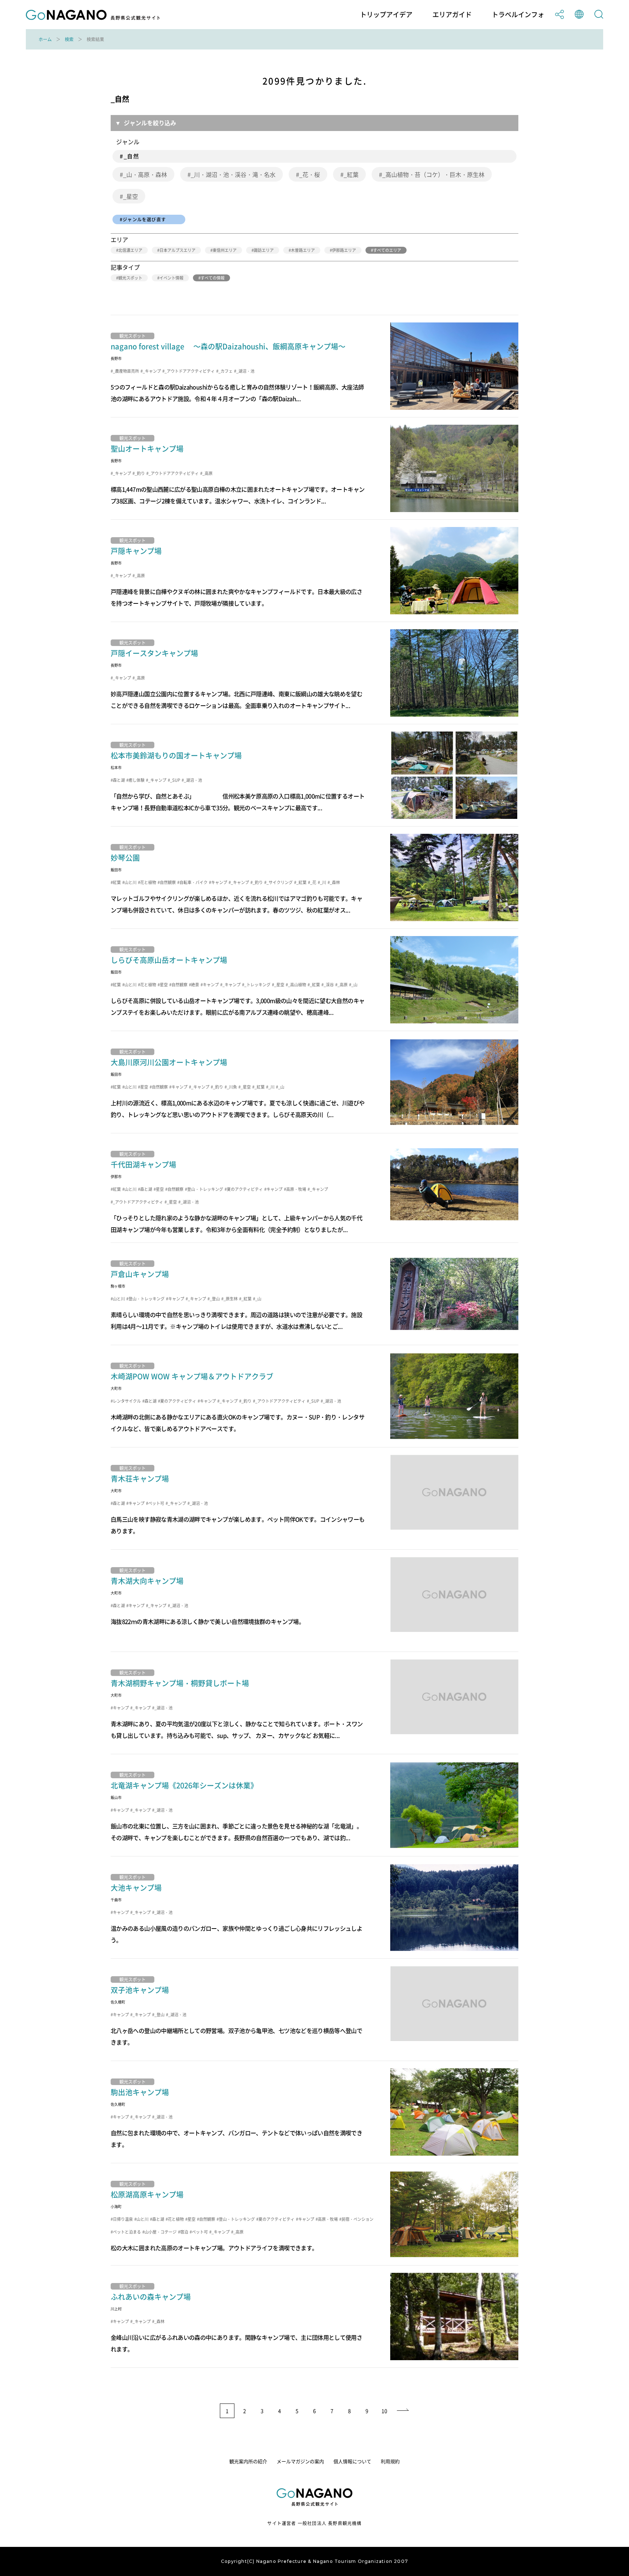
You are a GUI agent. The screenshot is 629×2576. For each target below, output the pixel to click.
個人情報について (352, 2461)
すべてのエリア (387, 250)
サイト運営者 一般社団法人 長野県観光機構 (314, 2523)
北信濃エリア (130, 250)
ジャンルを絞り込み (150, 123)
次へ (403, 2411)
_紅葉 (351, 174)
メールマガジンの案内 (300, 2461)
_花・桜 (310, 174)
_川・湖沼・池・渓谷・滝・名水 (233, 174)
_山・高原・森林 (145, 174)
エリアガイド (452, 15)
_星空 (130, 196)
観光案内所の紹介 (248, 2461)
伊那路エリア (344, 250)
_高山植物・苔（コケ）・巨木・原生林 (433, 174)
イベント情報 (171, 278)
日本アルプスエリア (177, 250)
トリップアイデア (386, 15)
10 (384, 2411)
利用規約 (390, 2461)
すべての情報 (213, 278)
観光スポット (130, 278)
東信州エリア (225, 250)
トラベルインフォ (518, 15)
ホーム (45, 39)
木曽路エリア (303, 250)
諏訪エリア (264, 250)
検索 (69, 39)
